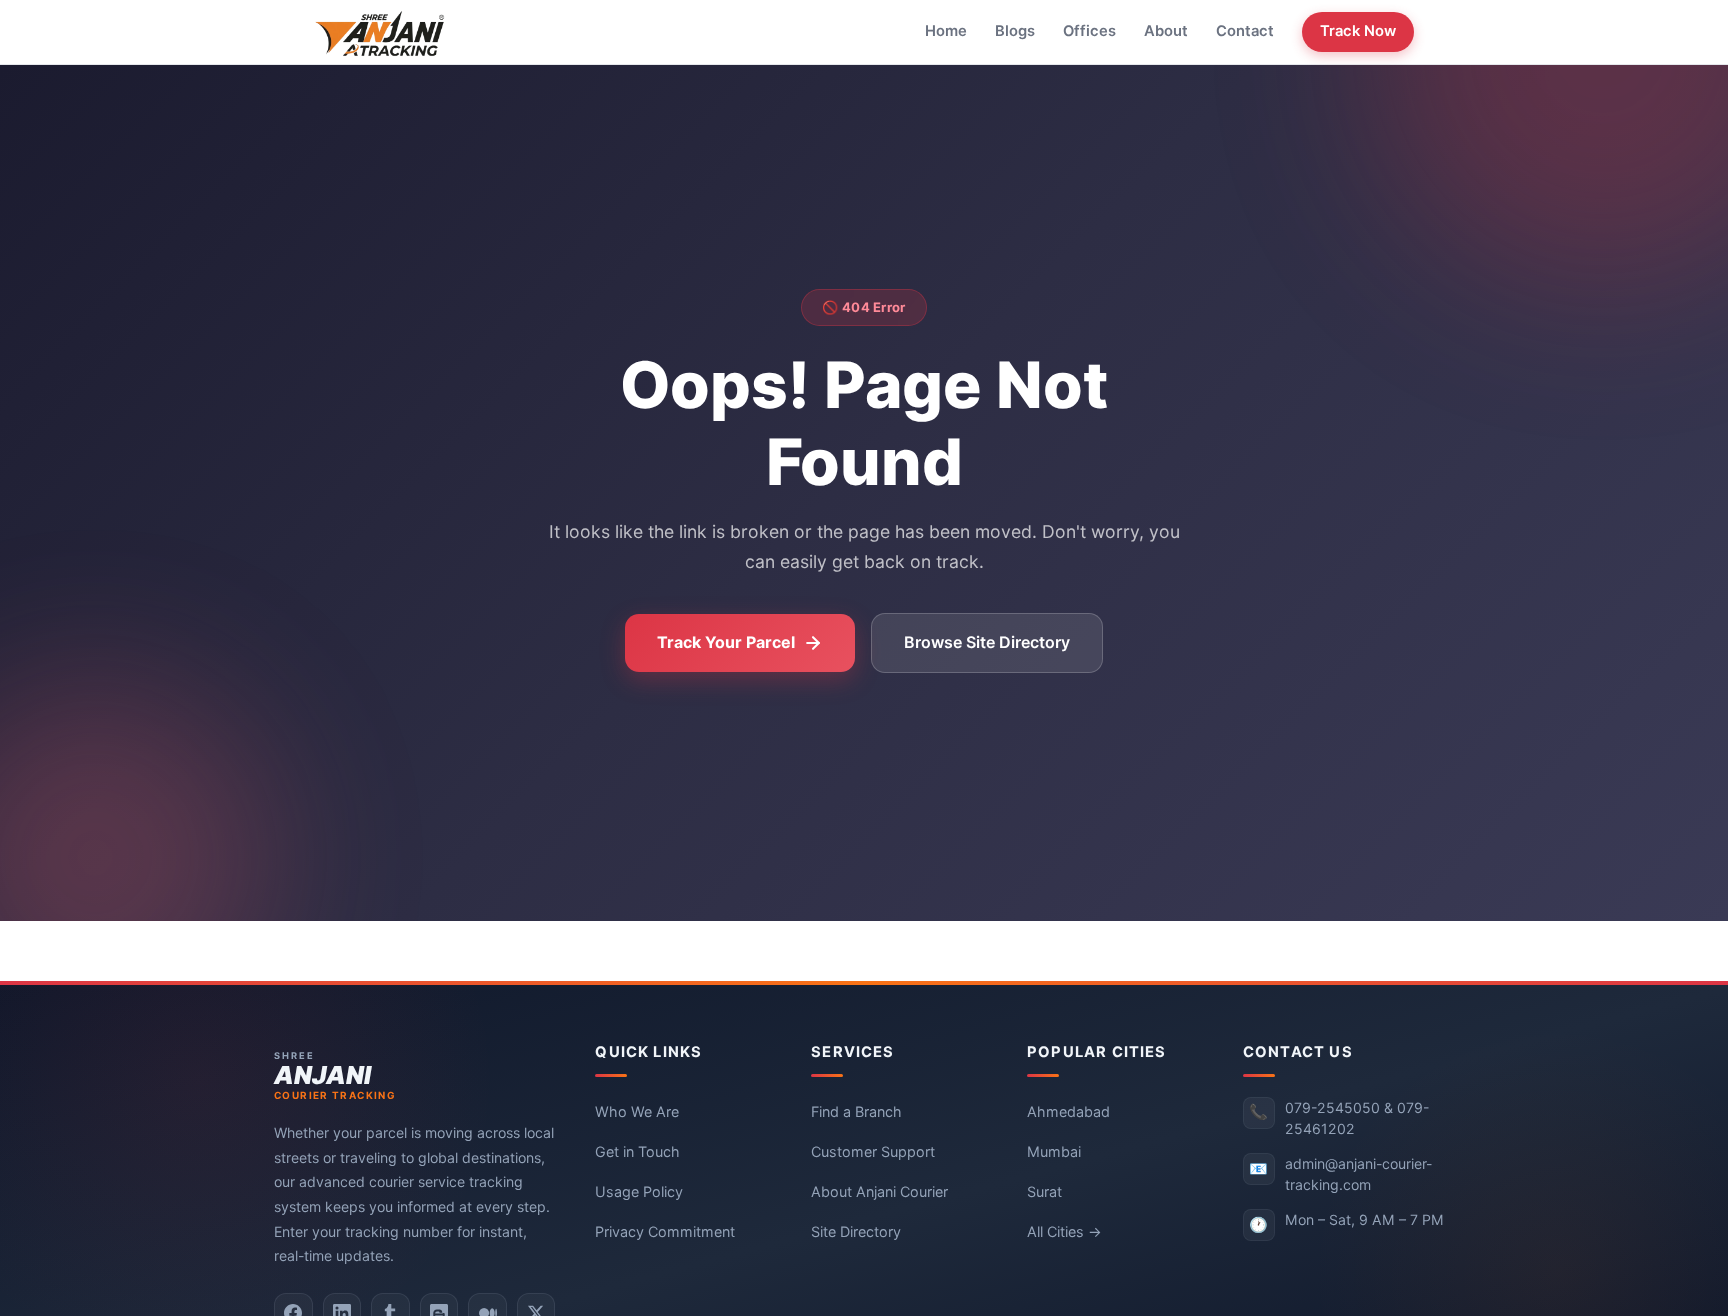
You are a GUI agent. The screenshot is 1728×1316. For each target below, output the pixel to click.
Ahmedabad (1068, 1111)
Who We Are (637, 1111)
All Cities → (1064, 1231)
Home (946, 31)
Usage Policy (639, 1191)
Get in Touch (637, 1151)
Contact (1245, 31)
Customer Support (873, 1151)
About (1166, 31)
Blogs (1015, 31)
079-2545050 (1332, 1107)
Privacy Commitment (665, 1231)
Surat (1044, 1191)
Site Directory (856, 1231)
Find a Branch (856, 1111)
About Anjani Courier (879, 1191)
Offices (1089, 31)
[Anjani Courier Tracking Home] (380, 32)
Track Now (1358, 31)
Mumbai (1054, 1151)
